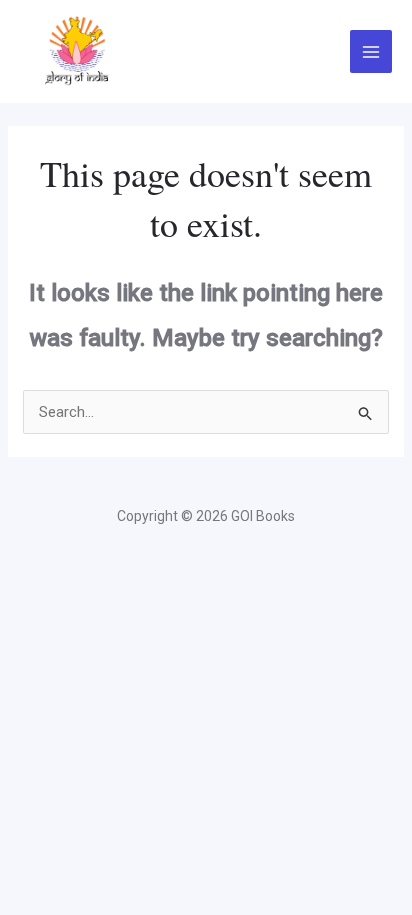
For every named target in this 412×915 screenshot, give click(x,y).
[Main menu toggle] (371, 51)
